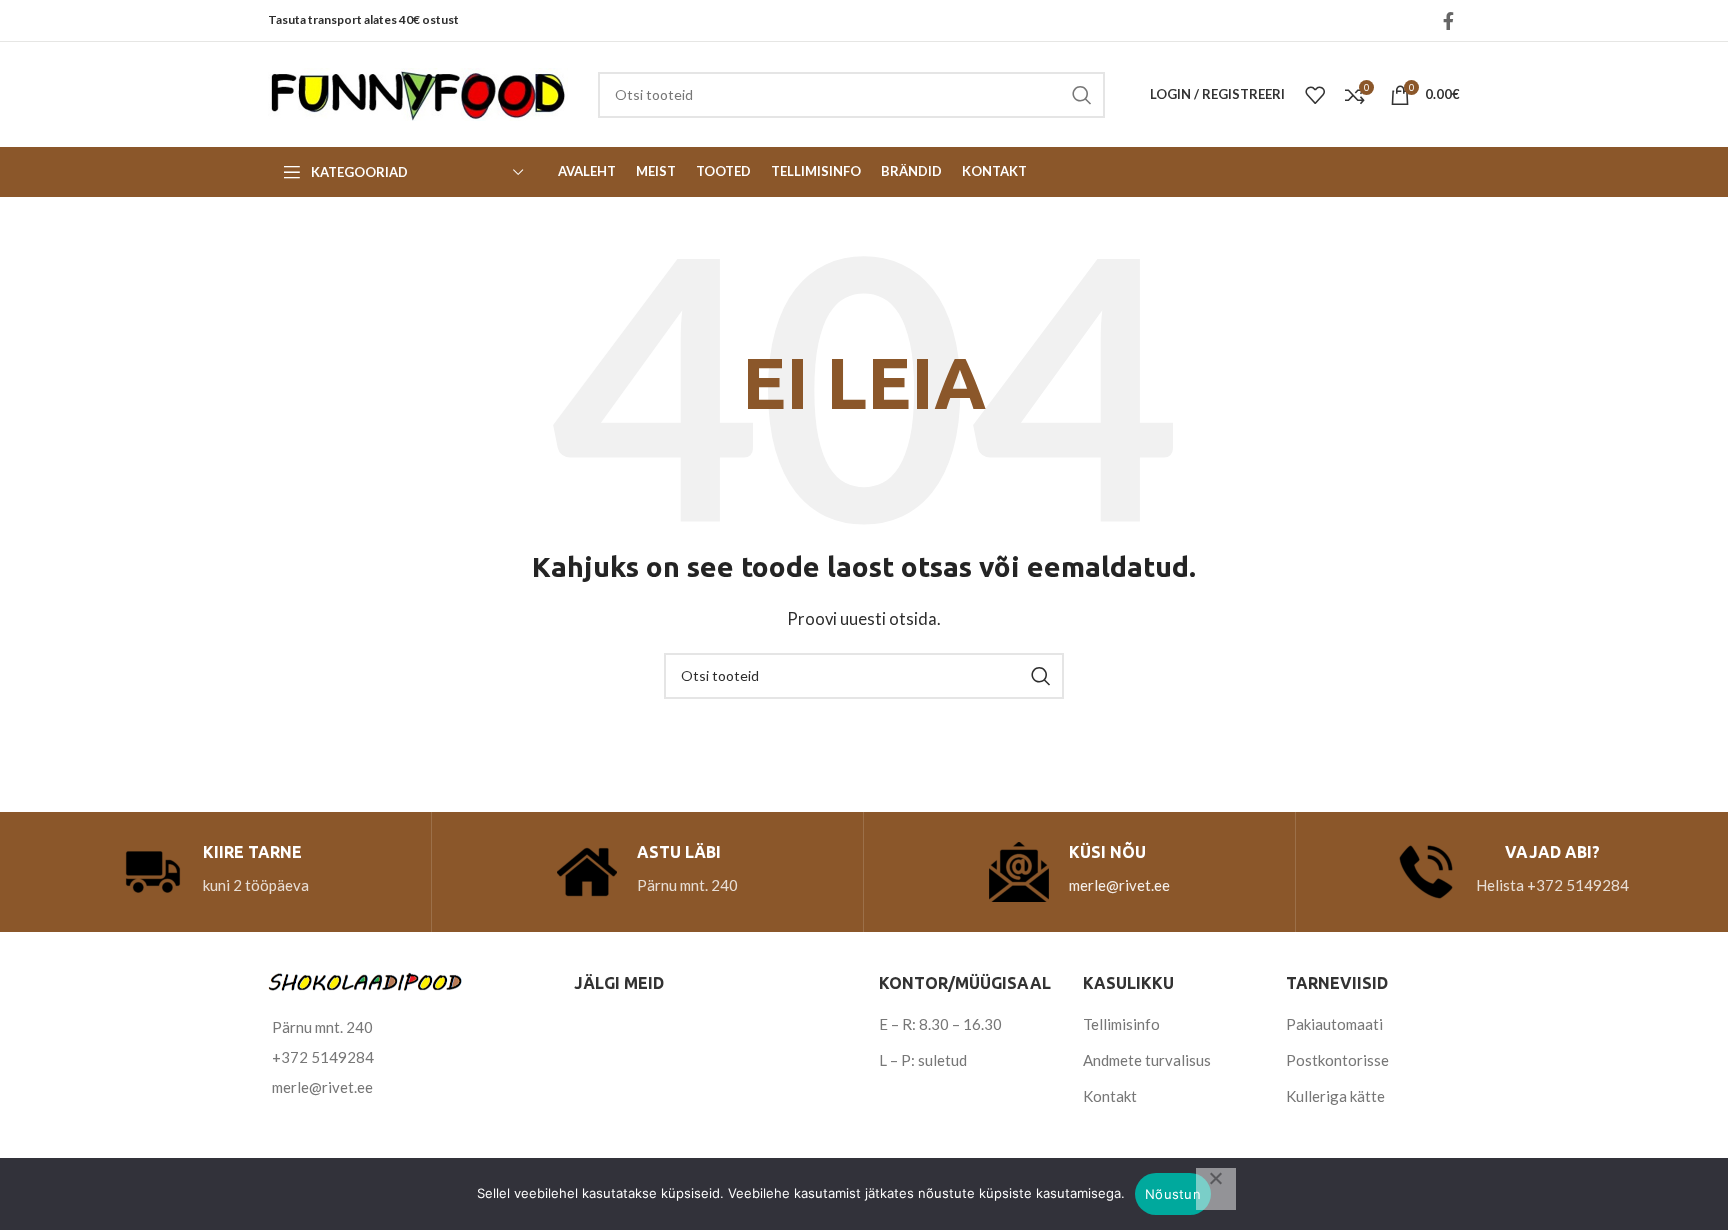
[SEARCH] (1082, 95)
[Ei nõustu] (1216, 1189)
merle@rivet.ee (1119, 885)
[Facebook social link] (1448, 21)
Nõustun (1173, 1194)
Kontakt (1110, 1096)
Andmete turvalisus (1147, 1060)
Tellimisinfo (1121, 1024)
